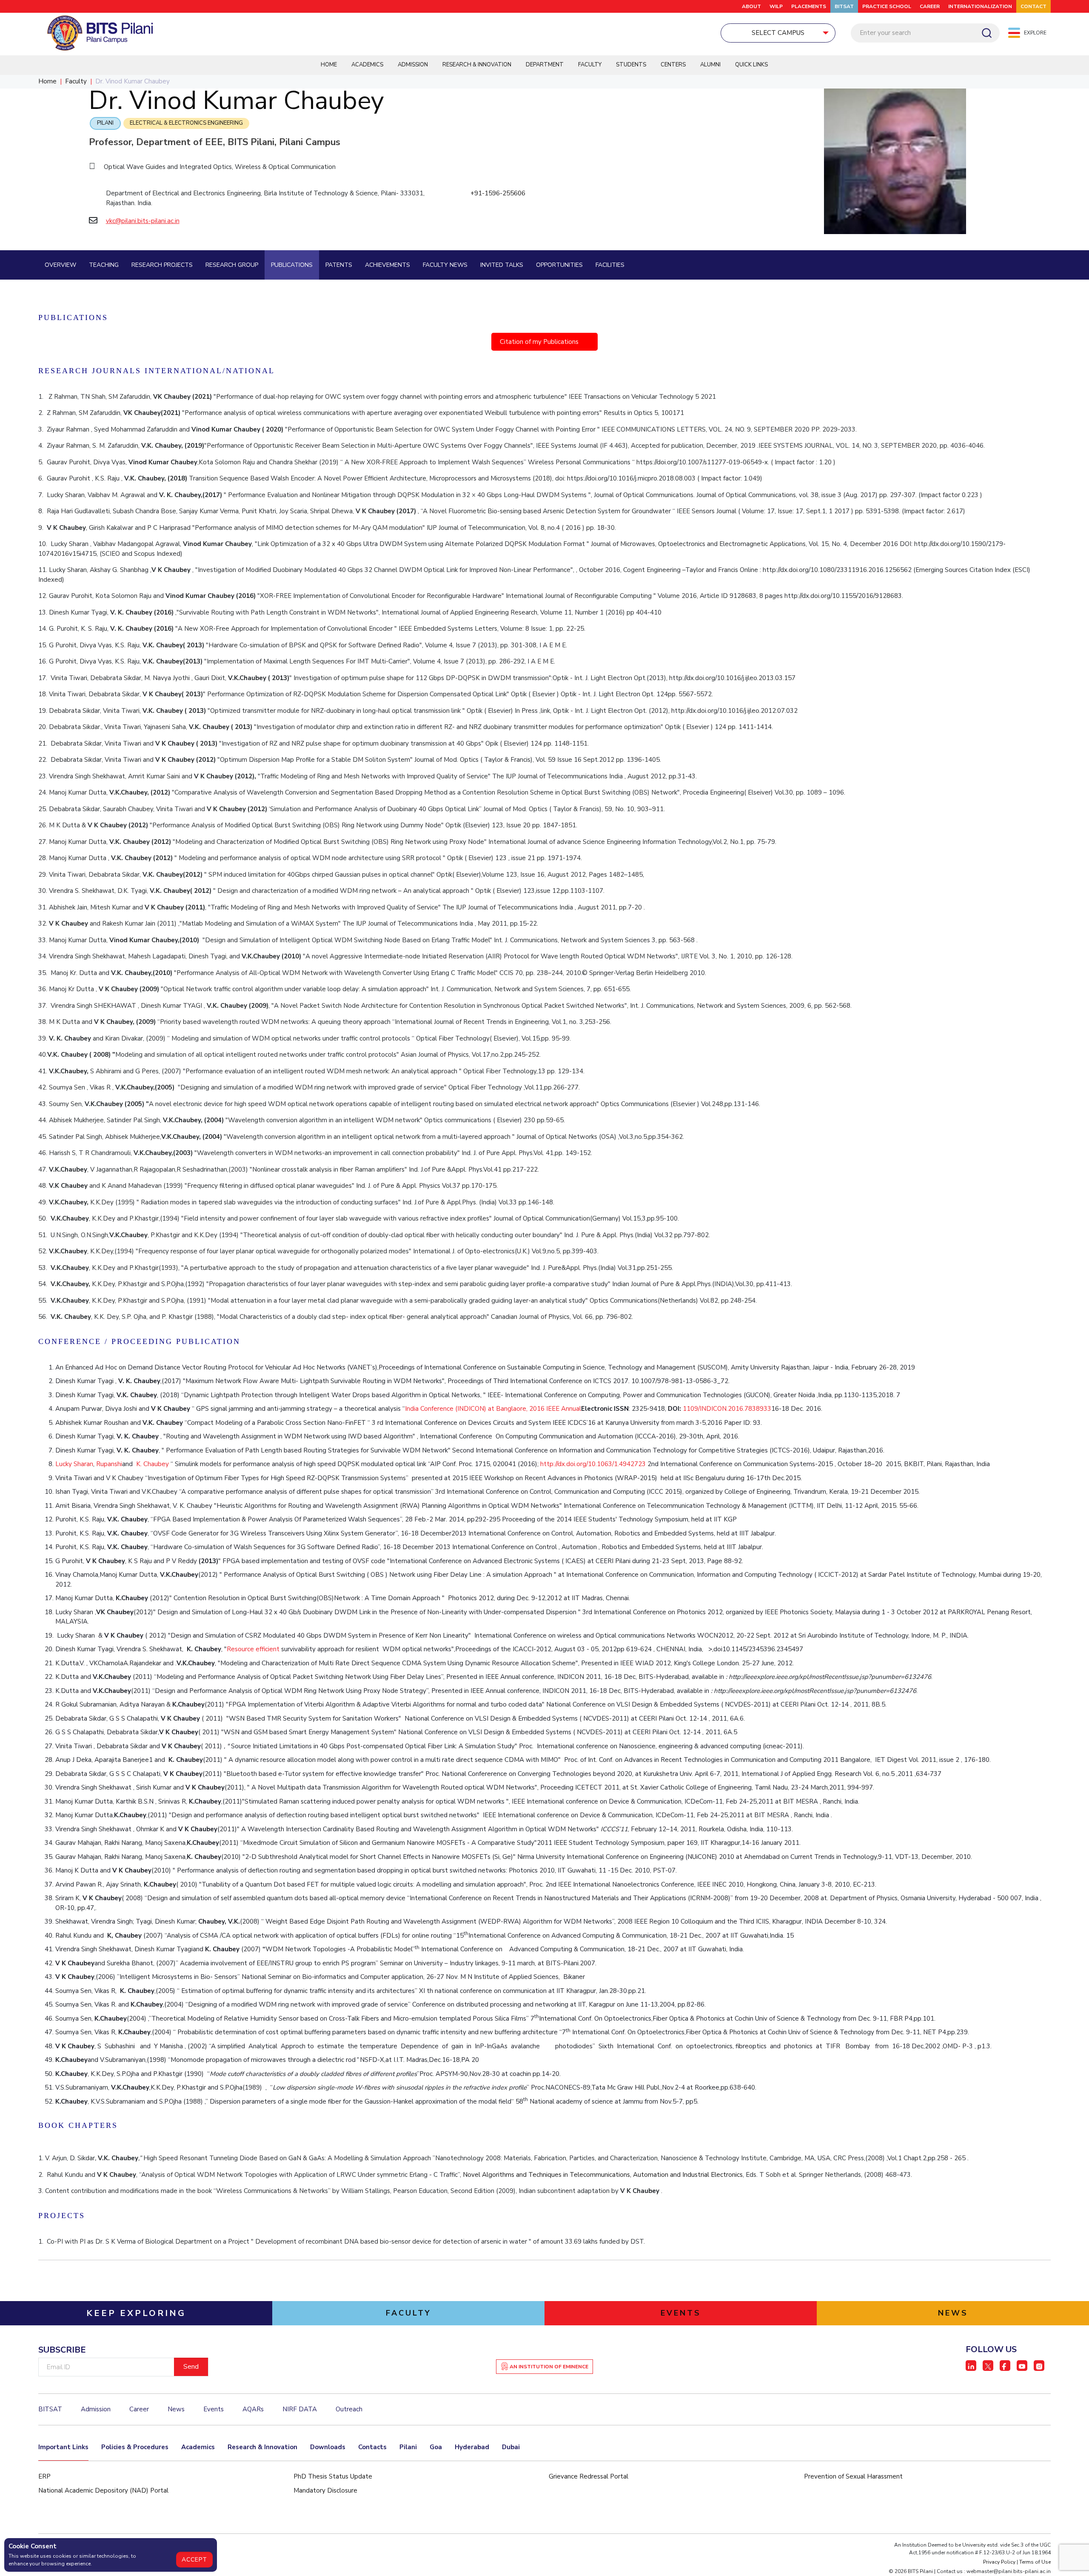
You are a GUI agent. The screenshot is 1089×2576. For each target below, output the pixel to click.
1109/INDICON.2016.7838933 (727, 1409)
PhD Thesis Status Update (333, 2476)
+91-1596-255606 (498, 193)
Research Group (232, 265)
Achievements (388, 265)
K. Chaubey (152, 1464)
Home (329, 65)
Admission (413, 65)
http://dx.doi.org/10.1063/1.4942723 (593, 1464)
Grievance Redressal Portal (589, 2476)
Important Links (63, 2447)
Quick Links (751, 65)
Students (631, 65)
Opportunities (559, 265)
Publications (292, 265)
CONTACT (1033, 6)
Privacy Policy (999, 2562)
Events (214, 2409)
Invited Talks (502, 265)
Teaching (104, 265)
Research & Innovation (477, 65)
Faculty (590, 65)
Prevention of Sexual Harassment (853, 2476)
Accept (194, 2560)
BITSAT (844, 6)
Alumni (710, 65)
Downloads (328, 2447)
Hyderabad (472, 2447)
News (176, 2409)
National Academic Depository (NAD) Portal (103, 2490)
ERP (44, 2476)
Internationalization (980, 6)
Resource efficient (254, 1649)
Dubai (511, 2447)
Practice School (887, 6)
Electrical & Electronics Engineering (186, 123)
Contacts (372, 2447)
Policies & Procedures (135, 2447)
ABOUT (751, 6)
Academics (367, 65)
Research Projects (162, 265)
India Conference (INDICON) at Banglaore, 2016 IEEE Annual (493, 1409)
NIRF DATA (300, 2409)
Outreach (349, 2409)
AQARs (253, 2409)
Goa (436, 2447)
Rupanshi (109, 1464)
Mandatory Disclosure (325, 2490)
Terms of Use (1035, 2562)
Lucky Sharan (74, 1464)
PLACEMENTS (809, 6)
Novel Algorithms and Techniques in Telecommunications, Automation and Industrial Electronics (603, 2175)
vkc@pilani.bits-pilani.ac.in (143, 221)
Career (930, 6)
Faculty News (445, 265)
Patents (339, 265)
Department (545, 65)
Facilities (610, 265)
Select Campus (778, 33)
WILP (776, 6)
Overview (60, 265)
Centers (673, 65)
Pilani (105, 123)
